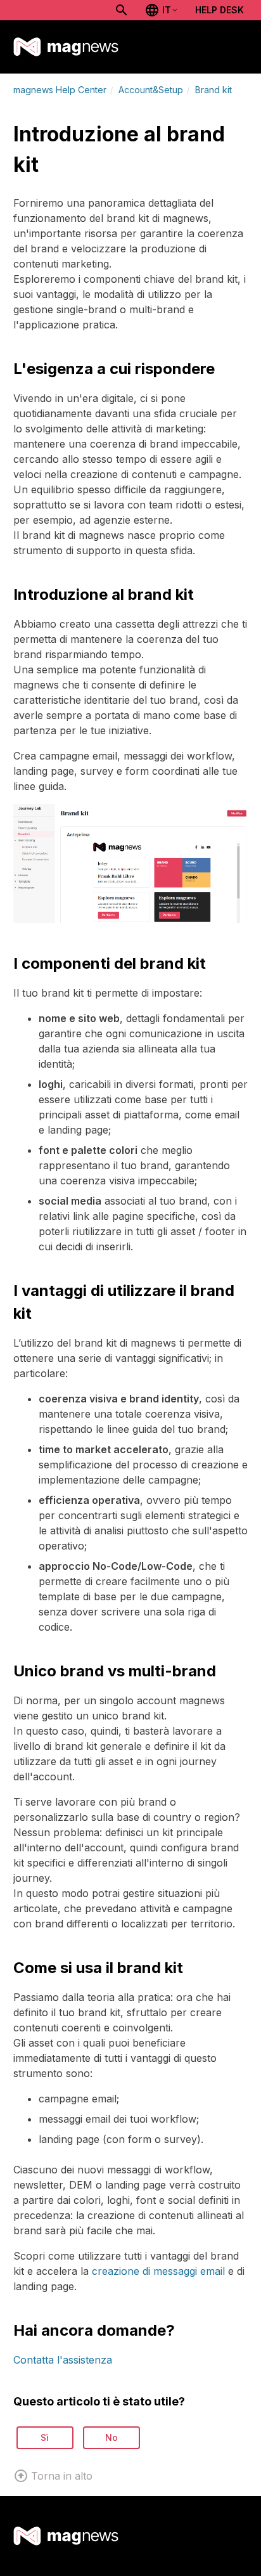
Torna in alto (62, 2476)
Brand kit (213, 90)
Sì (45, 2437)
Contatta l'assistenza (63, 2360)
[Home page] (66, 47)
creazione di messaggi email (158, 2271)
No (111, 2437)
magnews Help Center (60, 90)
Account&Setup (151, 90)
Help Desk (220, 10)
